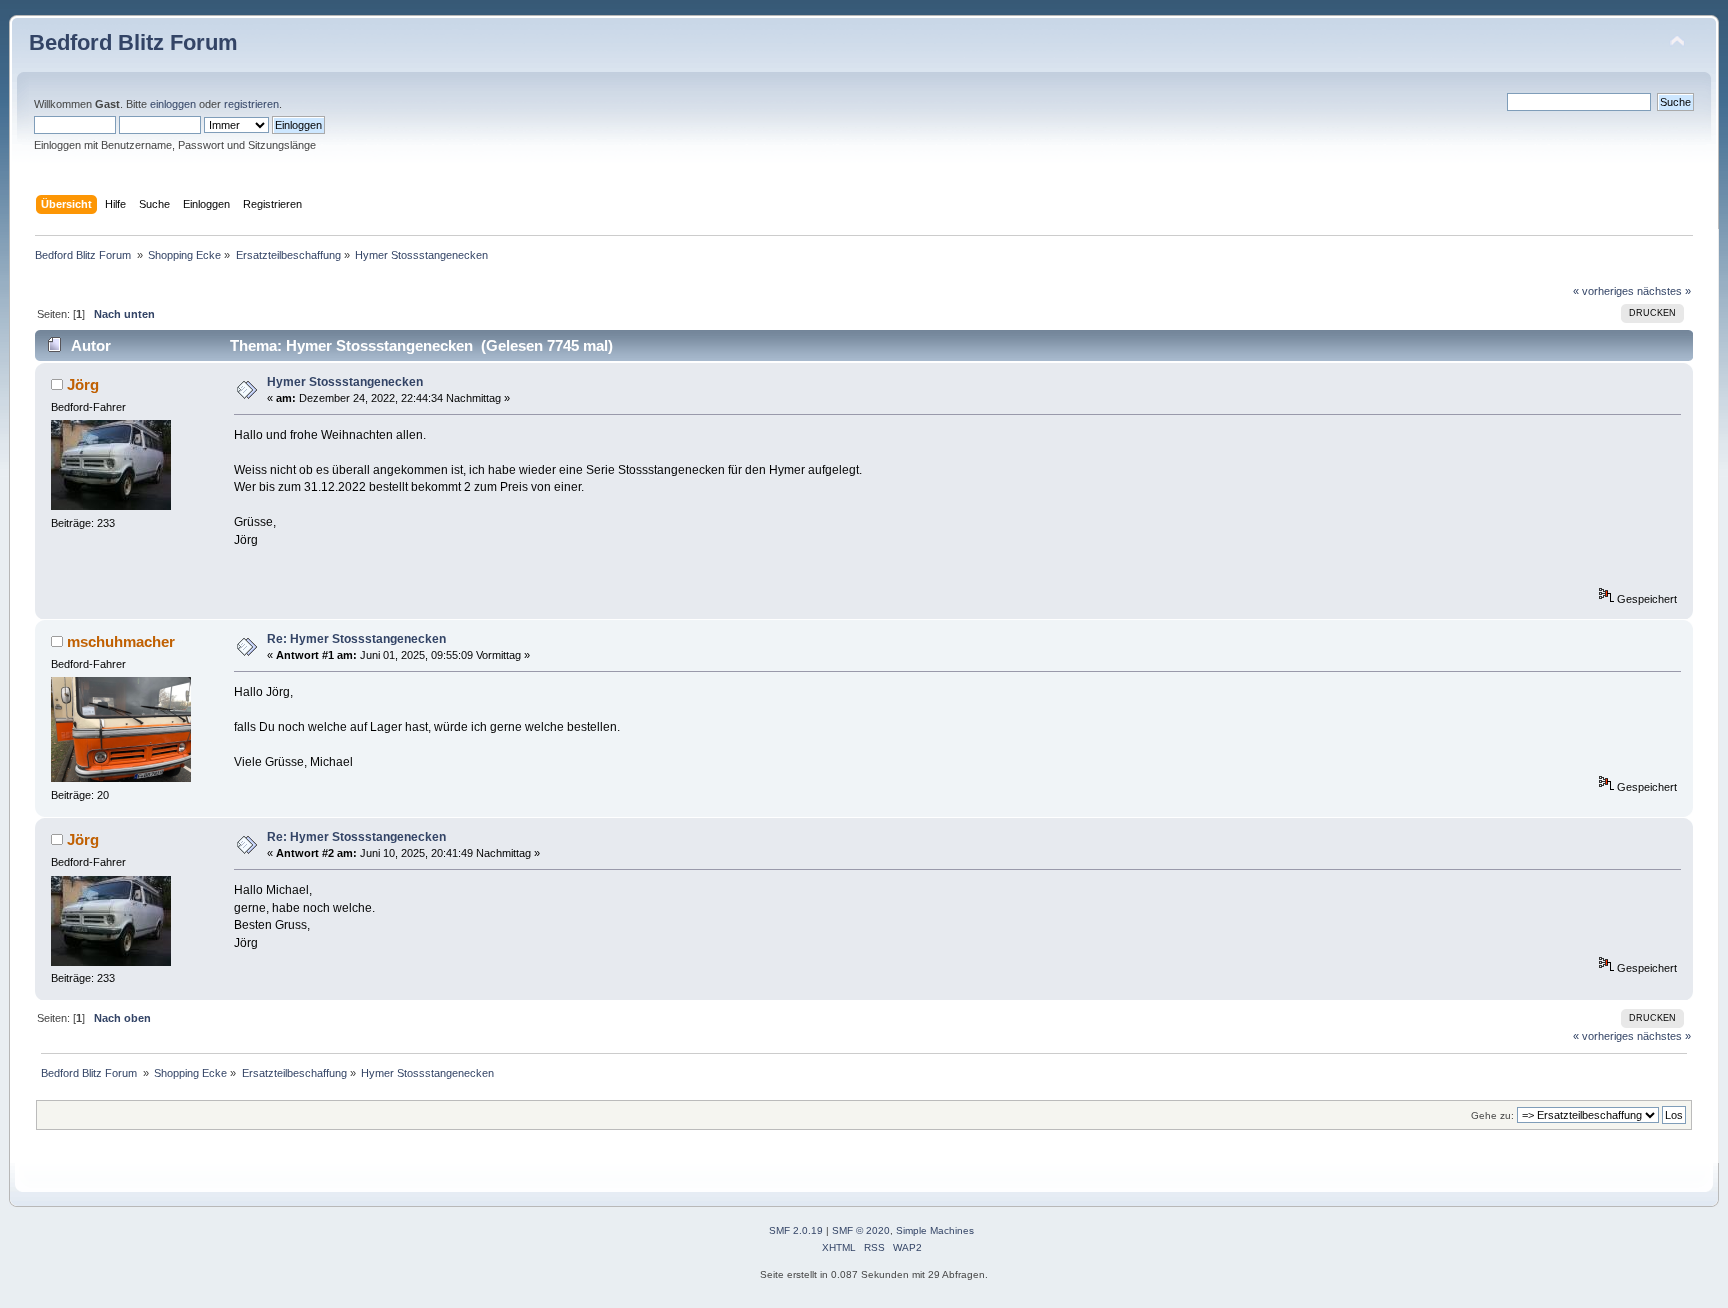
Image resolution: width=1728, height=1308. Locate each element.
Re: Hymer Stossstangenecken (356, 639)
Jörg (83, 384)
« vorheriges (1603, 291)
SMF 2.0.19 (796, 1230)
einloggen (173, 104)
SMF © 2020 (861, 1230)
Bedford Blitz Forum (133, 42)
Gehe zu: (1492, 1115)
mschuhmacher (121, 641)
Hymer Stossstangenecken (345, 382)
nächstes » (1664, 291)
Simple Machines (935, 1230)
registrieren (251, 104)
